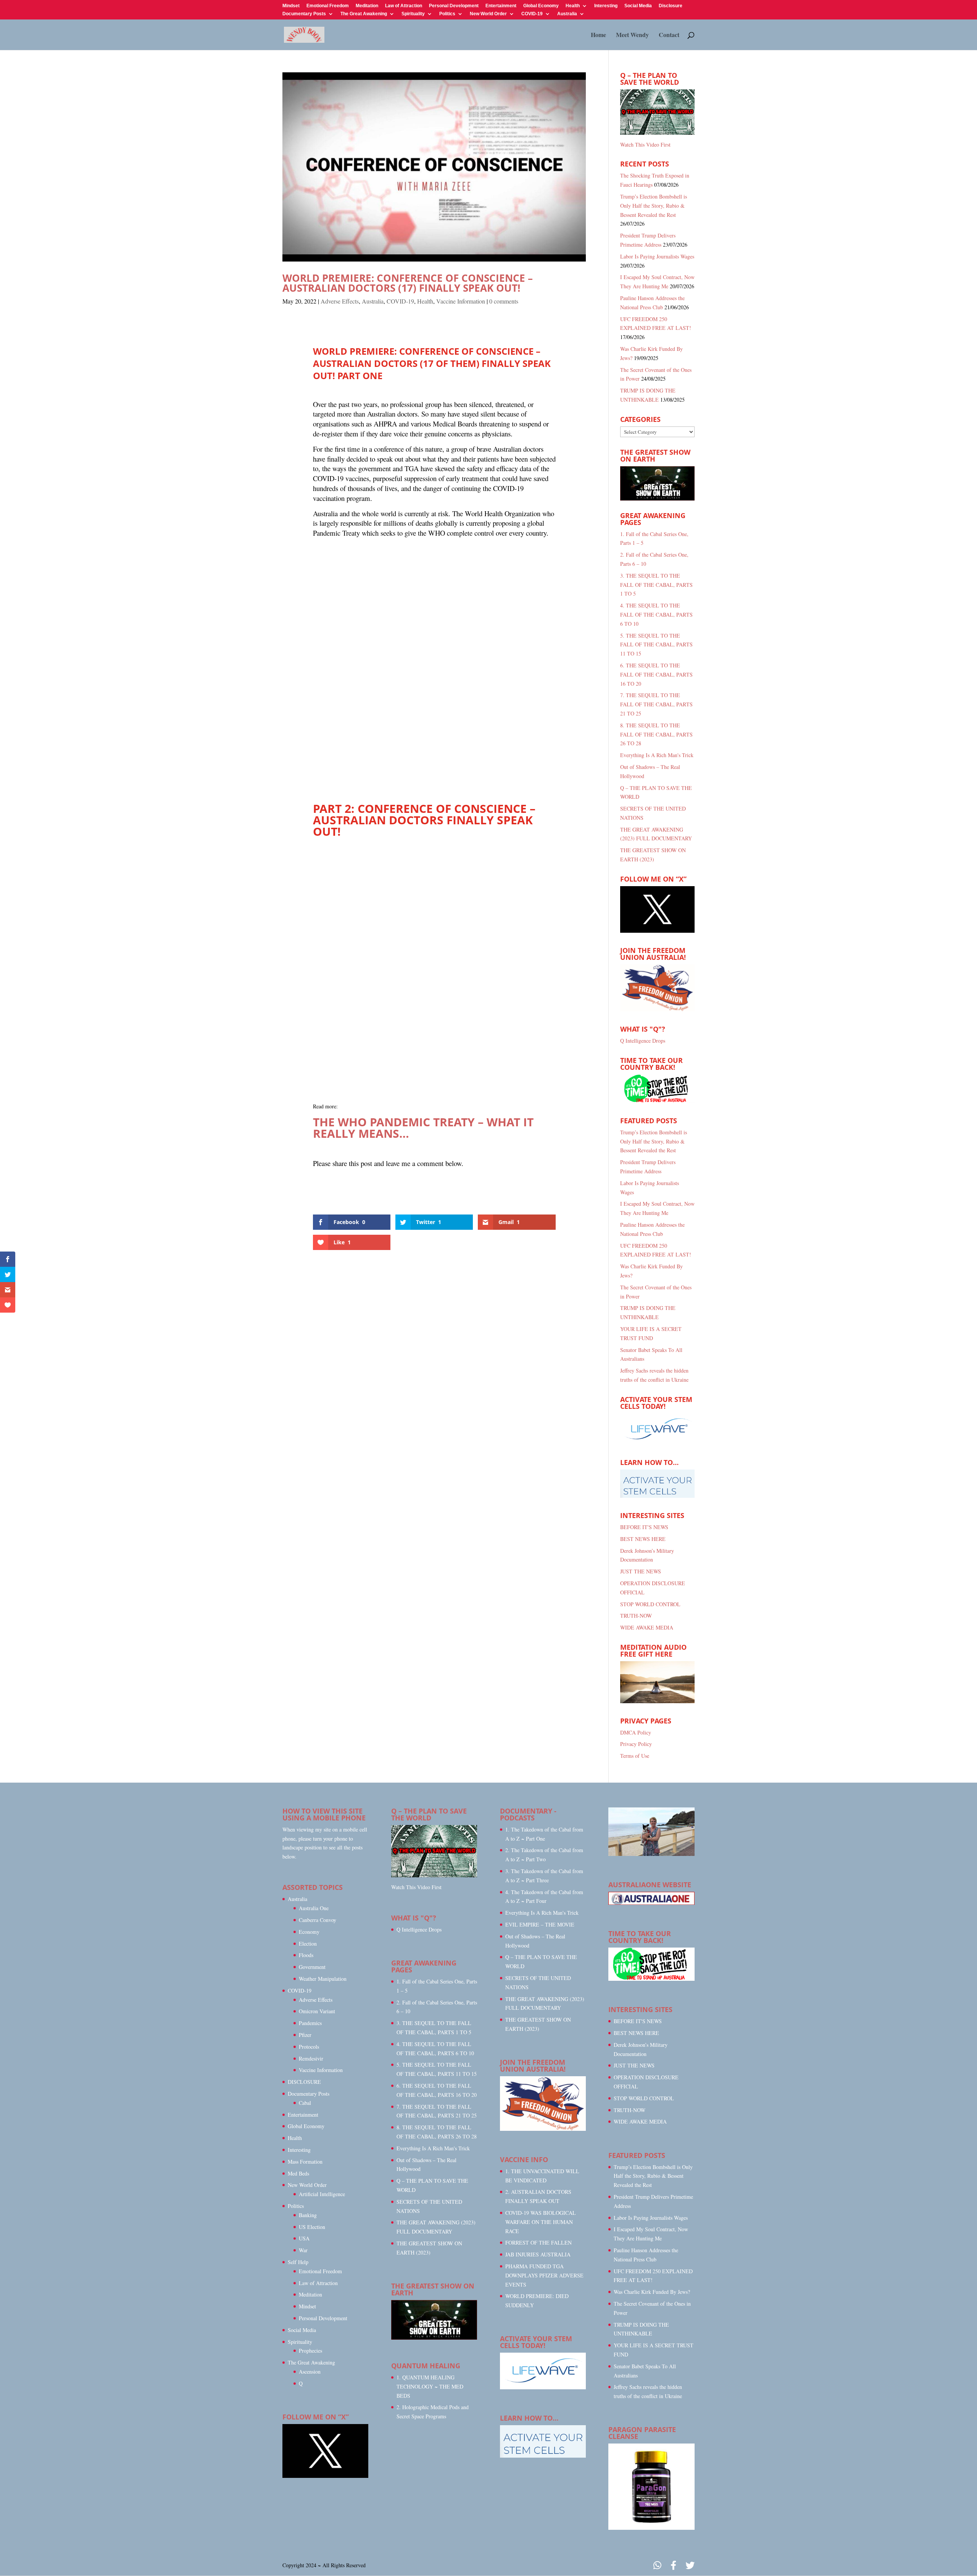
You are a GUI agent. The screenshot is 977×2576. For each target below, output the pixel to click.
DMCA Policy (636, 1732)
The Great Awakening (364, 14)
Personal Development (454, 6)
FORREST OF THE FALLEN (538, 2242)
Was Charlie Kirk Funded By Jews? (652, 2292)
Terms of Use (635, 1756)
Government (312, 1967)
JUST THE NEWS (641, 1571)
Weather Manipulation (323, 1979)
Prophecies (310, 2351)
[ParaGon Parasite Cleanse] (651, 2528)
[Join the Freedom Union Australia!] (657, 1009)
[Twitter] (690, 2566)
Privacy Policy (636, 1744)
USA (304, 2238)
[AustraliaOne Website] (651, 1903)
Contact (669, 36)
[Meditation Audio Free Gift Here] (657, 1701)
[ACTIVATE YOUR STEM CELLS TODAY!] (543, 2387)
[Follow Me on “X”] (657, 931)
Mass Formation (305, 2162)
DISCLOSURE (304, 2082)
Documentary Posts (304, 14)
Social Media (638, 6)
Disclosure (671, 6)
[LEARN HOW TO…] (543, 2456)
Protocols (309, 2047)
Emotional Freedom (328, 6)
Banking (308, 2215)
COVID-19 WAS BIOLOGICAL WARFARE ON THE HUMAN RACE (541, 2222)
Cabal (305, 2103)
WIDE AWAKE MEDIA (647, 1627)
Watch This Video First (645, 145)
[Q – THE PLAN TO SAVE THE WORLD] (657, 112)
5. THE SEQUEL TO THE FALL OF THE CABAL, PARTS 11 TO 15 (656, 645)
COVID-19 (532, 14)
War (303, 2250)
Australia (567, 14)
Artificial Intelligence (322, 2194)
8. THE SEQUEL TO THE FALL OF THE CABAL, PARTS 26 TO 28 (656, 734)
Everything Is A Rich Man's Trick (657, 755)
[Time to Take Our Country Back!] (651, 1979)
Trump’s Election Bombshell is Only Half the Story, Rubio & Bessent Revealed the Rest (654, 206)
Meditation (367, 6)
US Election (312, 2227)
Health (573, 6)
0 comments (504, 301)
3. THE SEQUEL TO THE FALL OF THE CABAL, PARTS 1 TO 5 (656, 585)
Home (598, 36)
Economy (309, 1932)
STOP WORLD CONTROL (650, 1604)
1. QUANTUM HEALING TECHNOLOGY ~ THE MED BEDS (430, 2386)
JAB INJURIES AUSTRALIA (538, 2254)
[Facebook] (673, 2566)
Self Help (298, 2262)
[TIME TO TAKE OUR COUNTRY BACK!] (657, 1101)
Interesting (606, 6)
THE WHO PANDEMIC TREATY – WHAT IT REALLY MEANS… (423, 1128)
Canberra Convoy (318, 1920)
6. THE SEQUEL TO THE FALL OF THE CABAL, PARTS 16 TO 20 (656, 674)
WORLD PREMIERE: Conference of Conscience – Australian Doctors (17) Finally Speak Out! (408, 283)
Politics (447, 14)
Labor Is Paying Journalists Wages (657, 256)
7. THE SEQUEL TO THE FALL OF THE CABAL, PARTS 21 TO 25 (656, 704)
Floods (306, 1955)
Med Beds (298, 2173)
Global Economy (541, 6)
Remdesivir (311, 2058)
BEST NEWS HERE (643, 1539)
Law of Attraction (404, 6)
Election (308, 1944)
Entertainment (501, 6)
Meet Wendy (632, 36)
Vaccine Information (461, 301)
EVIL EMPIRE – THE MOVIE (540, 1924)
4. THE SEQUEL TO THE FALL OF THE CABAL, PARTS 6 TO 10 (656, 615)
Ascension (310, 2372)
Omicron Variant (317, 2011)
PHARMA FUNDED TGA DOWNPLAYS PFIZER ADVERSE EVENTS (544, 2275)
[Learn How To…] (657, 1496)
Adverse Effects (340, 301)
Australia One (314, 1908)
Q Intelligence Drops (643, 1041)
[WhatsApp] (657, 2566)
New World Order (488, 14)
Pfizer (305, 2035)
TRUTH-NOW (636, 1616)
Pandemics (310, 2023)
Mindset (291, 6)
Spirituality (413, 14)
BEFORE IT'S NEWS (644, 1527)
